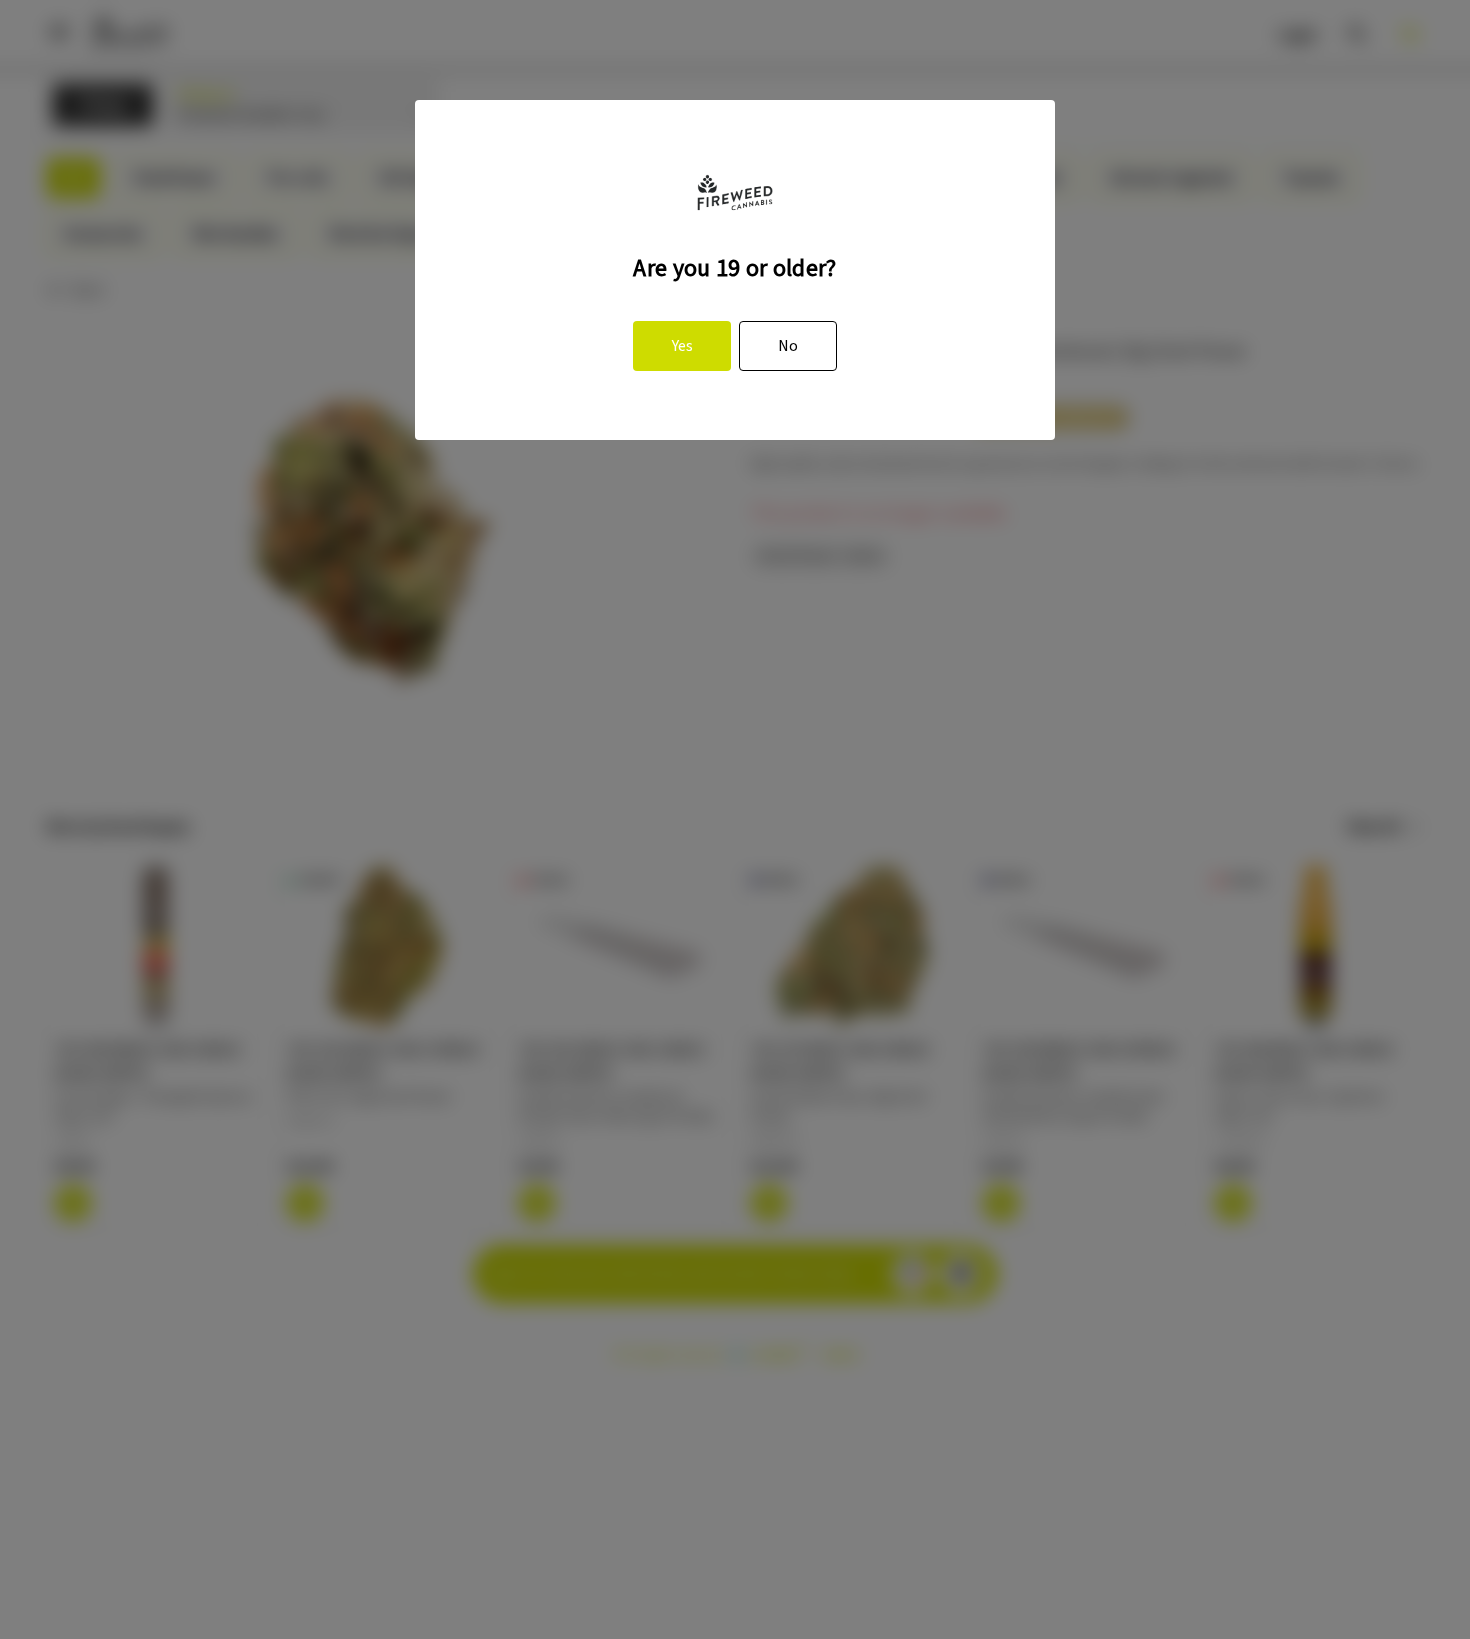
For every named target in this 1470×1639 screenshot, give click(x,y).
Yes (682, 346)
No (788, 346)
